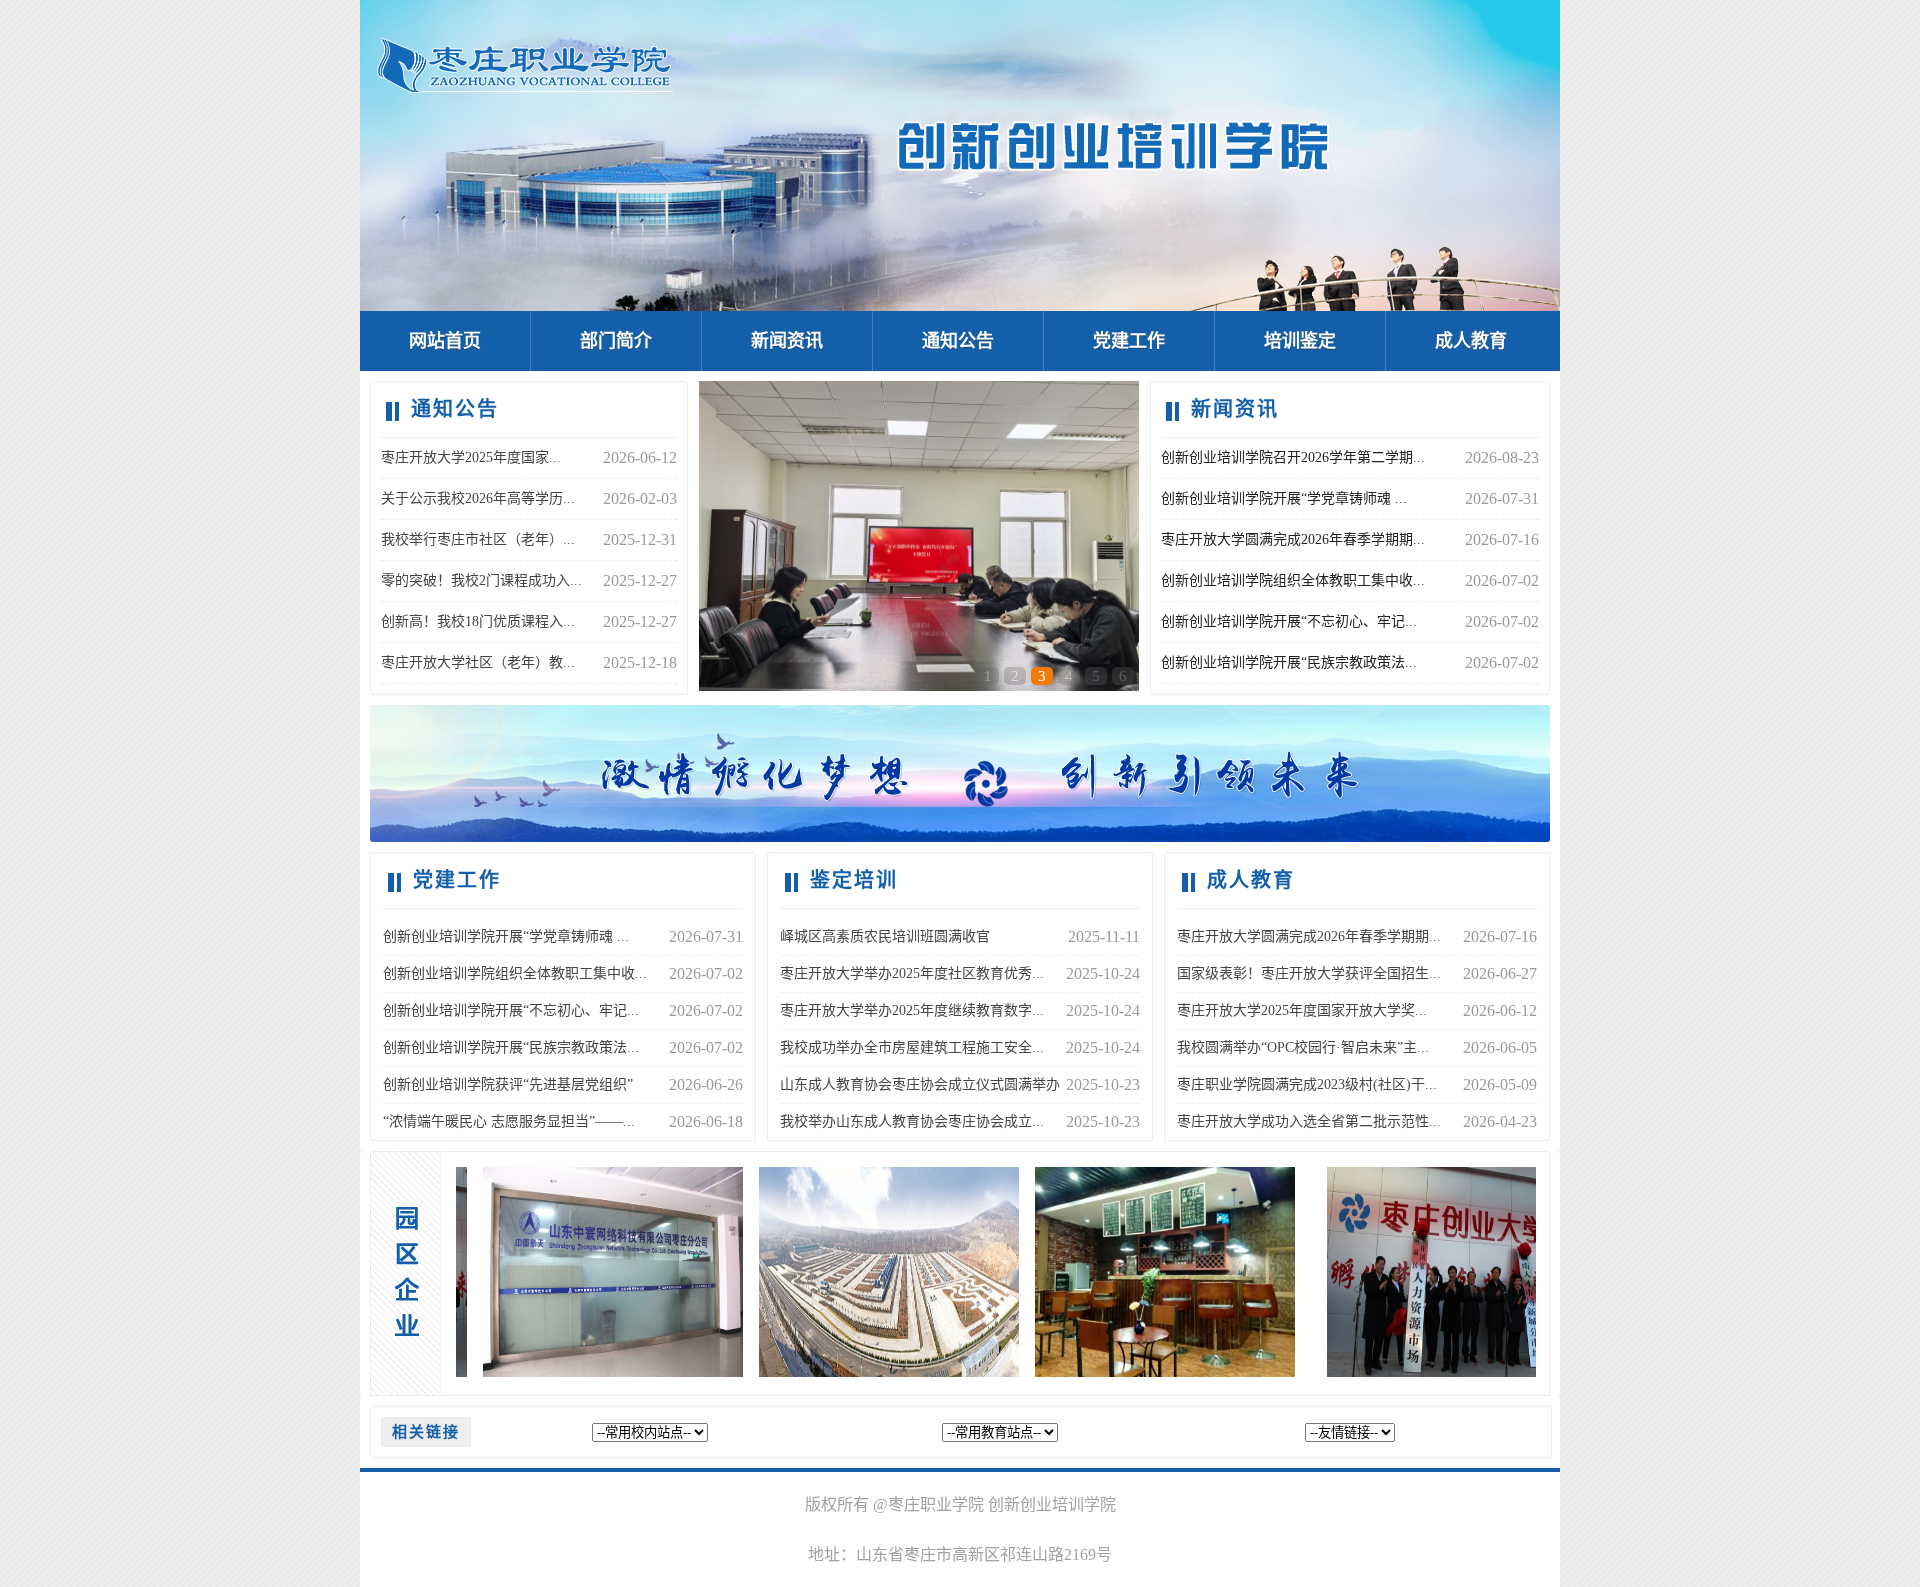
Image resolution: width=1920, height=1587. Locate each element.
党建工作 (1129, 341)
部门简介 (616, 341)
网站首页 (445, 341)
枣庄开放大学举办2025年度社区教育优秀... (912, 973)
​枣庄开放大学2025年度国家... (471, 457)
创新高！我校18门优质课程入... (478, 621)
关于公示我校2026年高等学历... (478, 498)
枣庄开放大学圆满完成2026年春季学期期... (1293, 539)
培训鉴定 (1300, 341)
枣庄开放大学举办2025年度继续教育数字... (912, 1010)
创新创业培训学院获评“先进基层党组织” (508, 1084)
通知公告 (958, 341)
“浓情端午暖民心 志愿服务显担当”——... (509, 1121)
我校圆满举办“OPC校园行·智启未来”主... (1303, 1047)
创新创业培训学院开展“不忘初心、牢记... (1289, 621)
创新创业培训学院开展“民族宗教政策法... (1289, 662)
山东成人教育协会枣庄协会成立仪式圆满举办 (920, 1084)
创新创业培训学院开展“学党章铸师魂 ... (1284, 498)
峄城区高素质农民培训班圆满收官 (885, 936)
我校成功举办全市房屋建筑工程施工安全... (912, 1047)
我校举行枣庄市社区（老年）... (478, 539)
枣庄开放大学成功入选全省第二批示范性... (1309, 1121)
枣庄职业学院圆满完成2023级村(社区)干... (1307, 1084)
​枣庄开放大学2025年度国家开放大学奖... (1302, 1010)
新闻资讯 (787, 341)
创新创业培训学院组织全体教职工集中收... (1293, 580)
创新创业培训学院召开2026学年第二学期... (1293, 457)
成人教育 (1471, 341)
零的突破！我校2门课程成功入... (481, 580)
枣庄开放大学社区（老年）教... (478, 662)
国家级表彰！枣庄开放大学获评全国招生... (1309, 973)
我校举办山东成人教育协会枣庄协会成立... (912, 1121)
